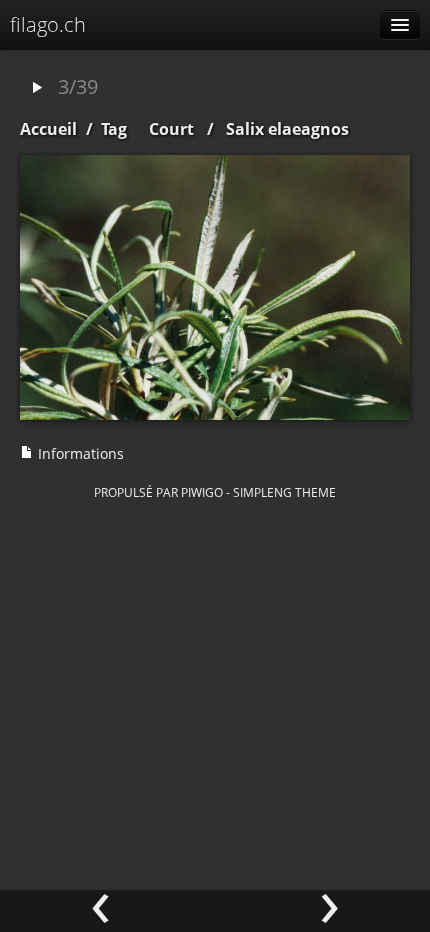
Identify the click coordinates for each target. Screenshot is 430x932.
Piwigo (202, 492)
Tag (114, 129)
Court (171, 129)
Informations (79, 453)
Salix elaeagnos (287, 129)
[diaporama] (37, 88)
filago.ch (48, 24)
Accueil (48, 129)
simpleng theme (284, 492)
